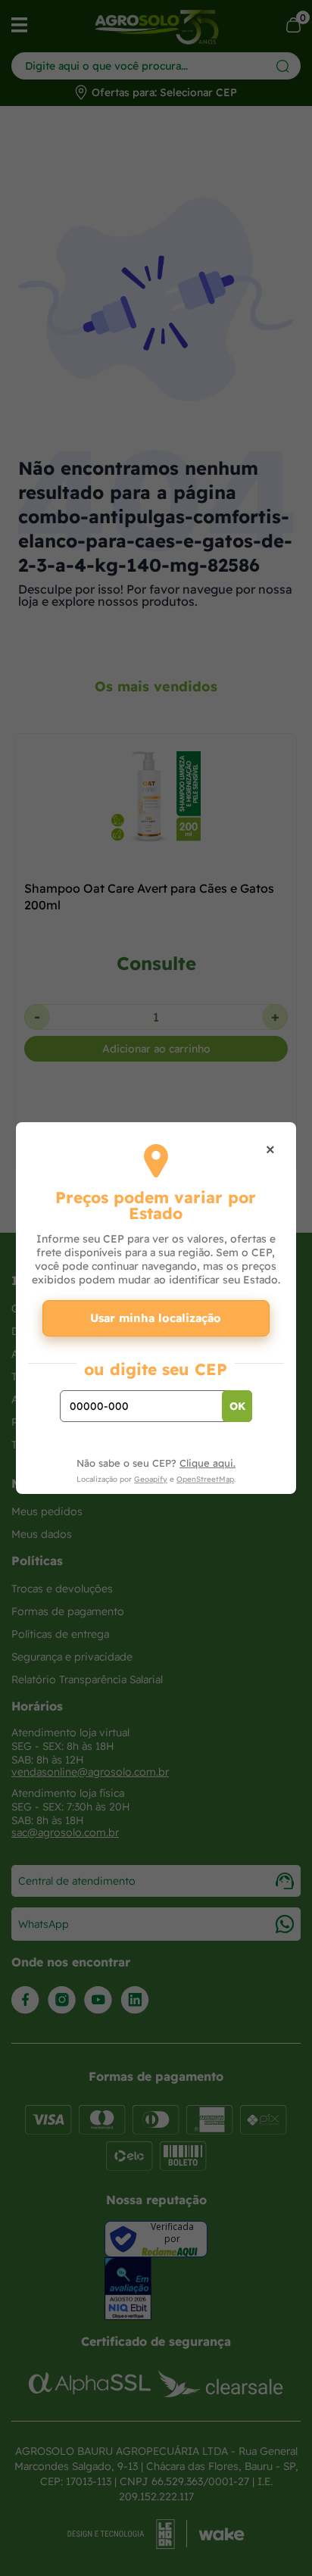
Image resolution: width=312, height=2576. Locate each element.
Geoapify (151, 1479)
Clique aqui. (207, 1463)
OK (237, 1406)
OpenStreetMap (205, 1479)
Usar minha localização (156, 1318)
